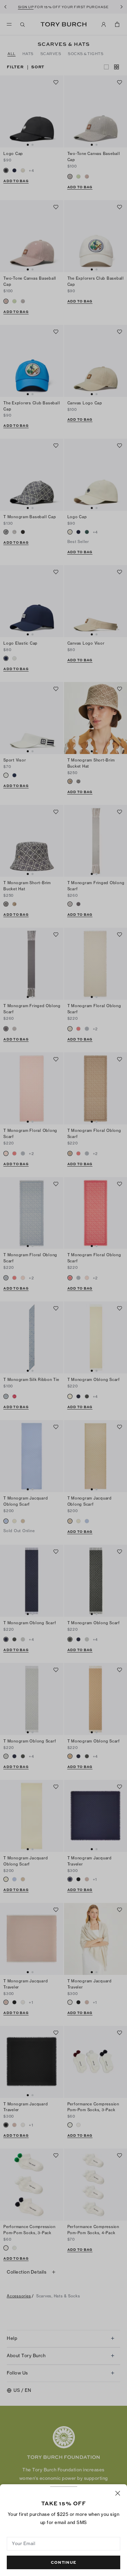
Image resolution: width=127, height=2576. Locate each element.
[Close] (118, 2493)
